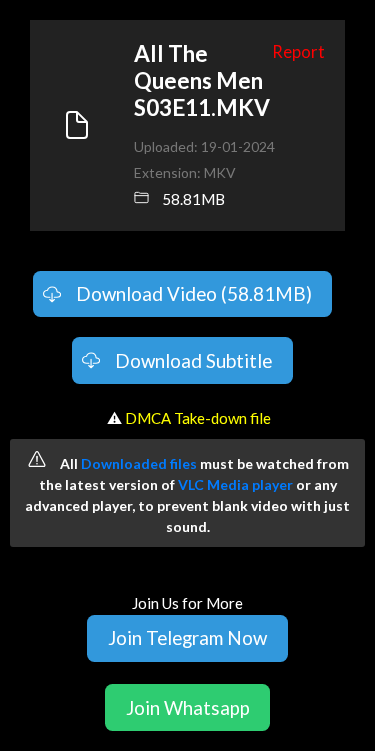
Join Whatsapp (188, 707)
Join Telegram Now (187, 637)
